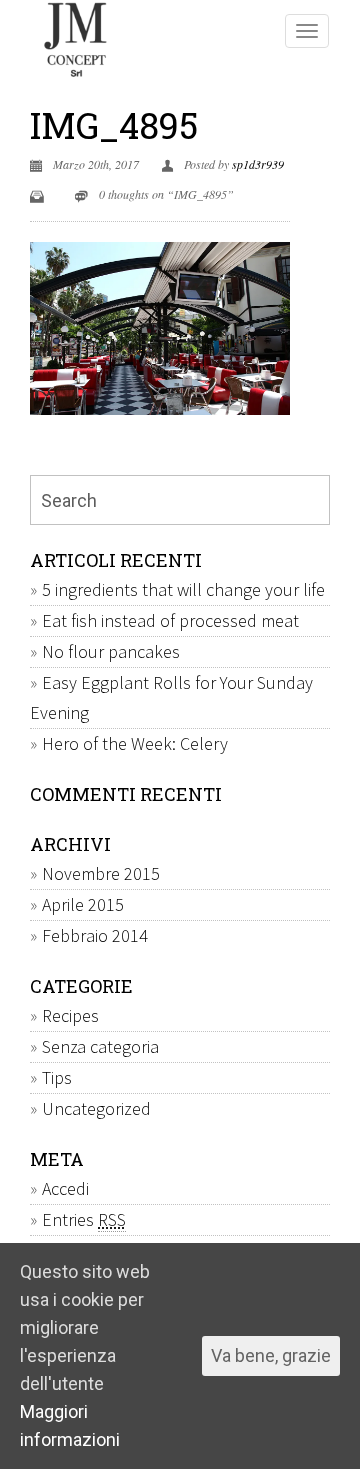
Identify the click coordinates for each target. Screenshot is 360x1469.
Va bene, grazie (271, 1355)
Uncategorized (96, 1108)
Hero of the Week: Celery (135, 743)
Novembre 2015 (101, 873)
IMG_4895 (114, 125)
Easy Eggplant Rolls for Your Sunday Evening (171, 697)
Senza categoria (100, 1046)
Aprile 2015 (83, 904)
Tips (57, 1077)
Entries (84, 1219)
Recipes (70, 1015)
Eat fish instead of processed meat (170, 620)
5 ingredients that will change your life (183, 589)
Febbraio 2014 (95, 935)
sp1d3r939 (258, 164)
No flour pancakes (111, 651)
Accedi (65, 1188)
